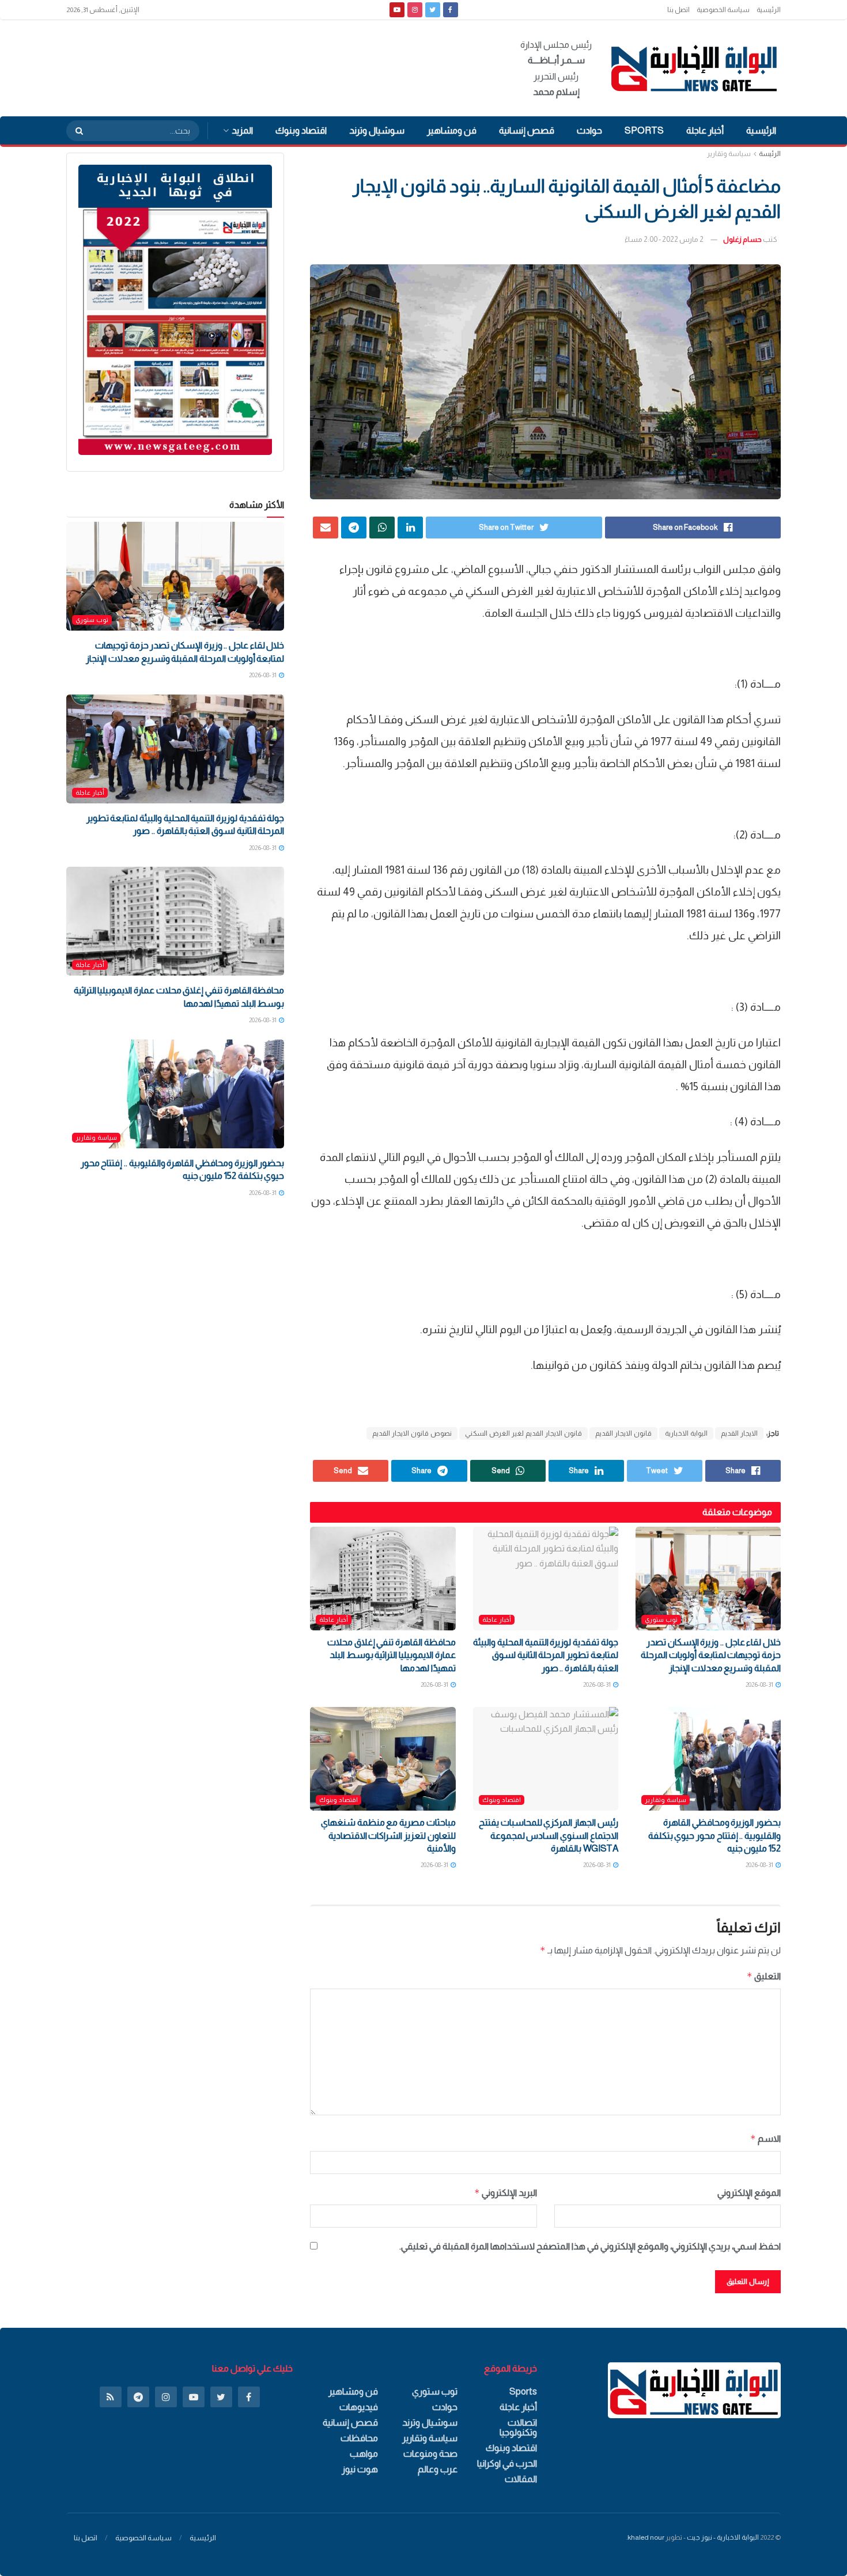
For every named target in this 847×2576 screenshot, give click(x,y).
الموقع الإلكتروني (749, 2193)
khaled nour (646, 2537)
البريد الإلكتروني (505, 2193)
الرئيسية (769, 10)
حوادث (589, 130)
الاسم (765, 2139)
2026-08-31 (760, 1685)
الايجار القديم (739, 1433)
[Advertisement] (276, 66)
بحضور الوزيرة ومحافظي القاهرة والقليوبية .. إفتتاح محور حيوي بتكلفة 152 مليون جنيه (714, 1835)
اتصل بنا (678, 10)
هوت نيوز (360, 2469)
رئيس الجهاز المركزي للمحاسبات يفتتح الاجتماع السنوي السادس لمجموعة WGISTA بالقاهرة (549, 1835)
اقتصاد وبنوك (301, 130)
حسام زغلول (742, 239)
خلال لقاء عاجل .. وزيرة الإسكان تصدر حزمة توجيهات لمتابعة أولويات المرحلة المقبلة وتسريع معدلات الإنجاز (711, 1655)
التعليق (764, 1976)
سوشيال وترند (377, 130)
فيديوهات (359, 2407)
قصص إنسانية (527, 130)
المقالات (521, 2479)
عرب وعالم (438, 2469)
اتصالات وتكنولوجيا (518, 2427)
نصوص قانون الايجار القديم (412, 1433)
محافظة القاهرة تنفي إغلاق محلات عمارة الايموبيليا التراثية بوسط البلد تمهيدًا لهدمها (392, 1655)
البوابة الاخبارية (686, 1433)
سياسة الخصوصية (723, 10)
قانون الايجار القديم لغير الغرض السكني (523, 1433)
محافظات (359, 2438)
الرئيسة (770, 154)
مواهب (364, 2454)
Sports (644, 130)
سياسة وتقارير (729, 154)
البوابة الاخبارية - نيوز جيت (723, 2537)
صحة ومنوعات (430, 2454)
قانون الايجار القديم (623, 1433)
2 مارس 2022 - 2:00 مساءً (664, 239)
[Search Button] (75, 131)
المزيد (242, 130)
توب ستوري (661, 1619)
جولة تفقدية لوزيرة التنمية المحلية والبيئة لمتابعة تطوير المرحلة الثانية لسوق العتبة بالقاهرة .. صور (545, 1655)
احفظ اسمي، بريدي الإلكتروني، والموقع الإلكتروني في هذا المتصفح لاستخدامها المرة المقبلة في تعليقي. (590, 2246)
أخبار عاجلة (705, 130)
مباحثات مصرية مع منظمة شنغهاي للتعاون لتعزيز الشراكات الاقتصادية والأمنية (388, 1835)
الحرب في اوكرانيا (507, 2463)
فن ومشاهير (452, 130)
